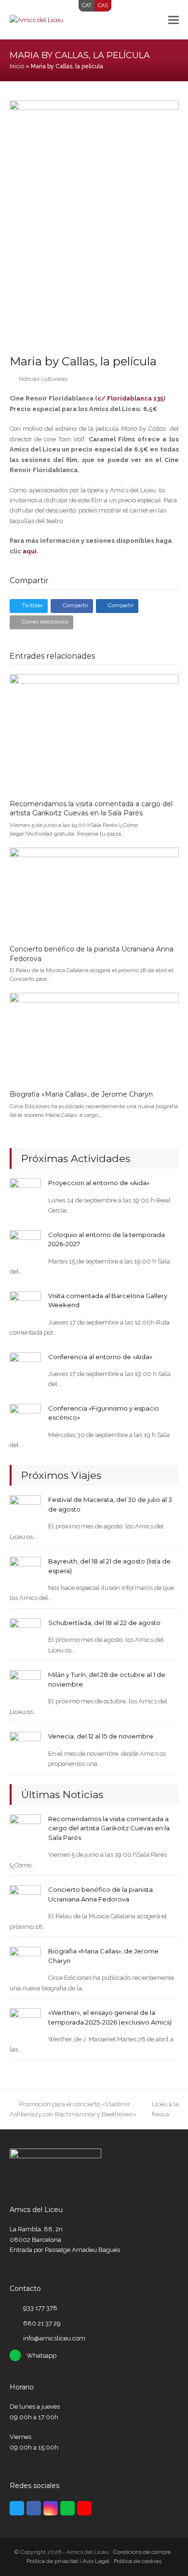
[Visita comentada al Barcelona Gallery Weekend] (25, 1307)
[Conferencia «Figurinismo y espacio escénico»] (25, 1419)
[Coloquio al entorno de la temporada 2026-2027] (25, 1245)
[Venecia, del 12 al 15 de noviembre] (25, 1747)
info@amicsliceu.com (54, 2338)
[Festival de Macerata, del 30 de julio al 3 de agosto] (25, 1510)
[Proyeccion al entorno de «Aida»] (25, 1194)
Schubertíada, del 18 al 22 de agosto (104, 1623)
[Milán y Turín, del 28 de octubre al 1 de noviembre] (25, 1685)
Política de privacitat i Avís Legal (68, 2561)
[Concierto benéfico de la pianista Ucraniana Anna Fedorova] (94, 892)
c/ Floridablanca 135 (130, 398)
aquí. (31, 551)
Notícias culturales (43, 379)
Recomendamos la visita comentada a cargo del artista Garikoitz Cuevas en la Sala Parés (91, 809)
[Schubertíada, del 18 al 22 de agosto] (25, 1633)
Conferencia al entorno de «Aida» (100, 1357)
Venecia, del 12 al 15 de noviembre (101, 1736)
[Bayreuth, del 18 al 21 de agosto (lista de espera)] (25, 1572)
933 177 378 (40, 2308)
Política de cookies (138, 2561)
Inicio (17, 66)
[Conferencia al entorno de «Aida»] (25, 1367)
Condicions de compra (142, 2552)
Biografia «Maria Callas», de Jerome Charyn (81, 1094)
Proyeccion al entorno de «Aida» (99, 1183)
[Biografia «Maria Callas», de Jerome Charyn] (94, 1037)
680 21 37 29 (42, 2323)
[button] (174, 20)
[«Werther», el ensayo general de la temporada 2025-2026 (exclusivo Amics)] (25, 2023)
